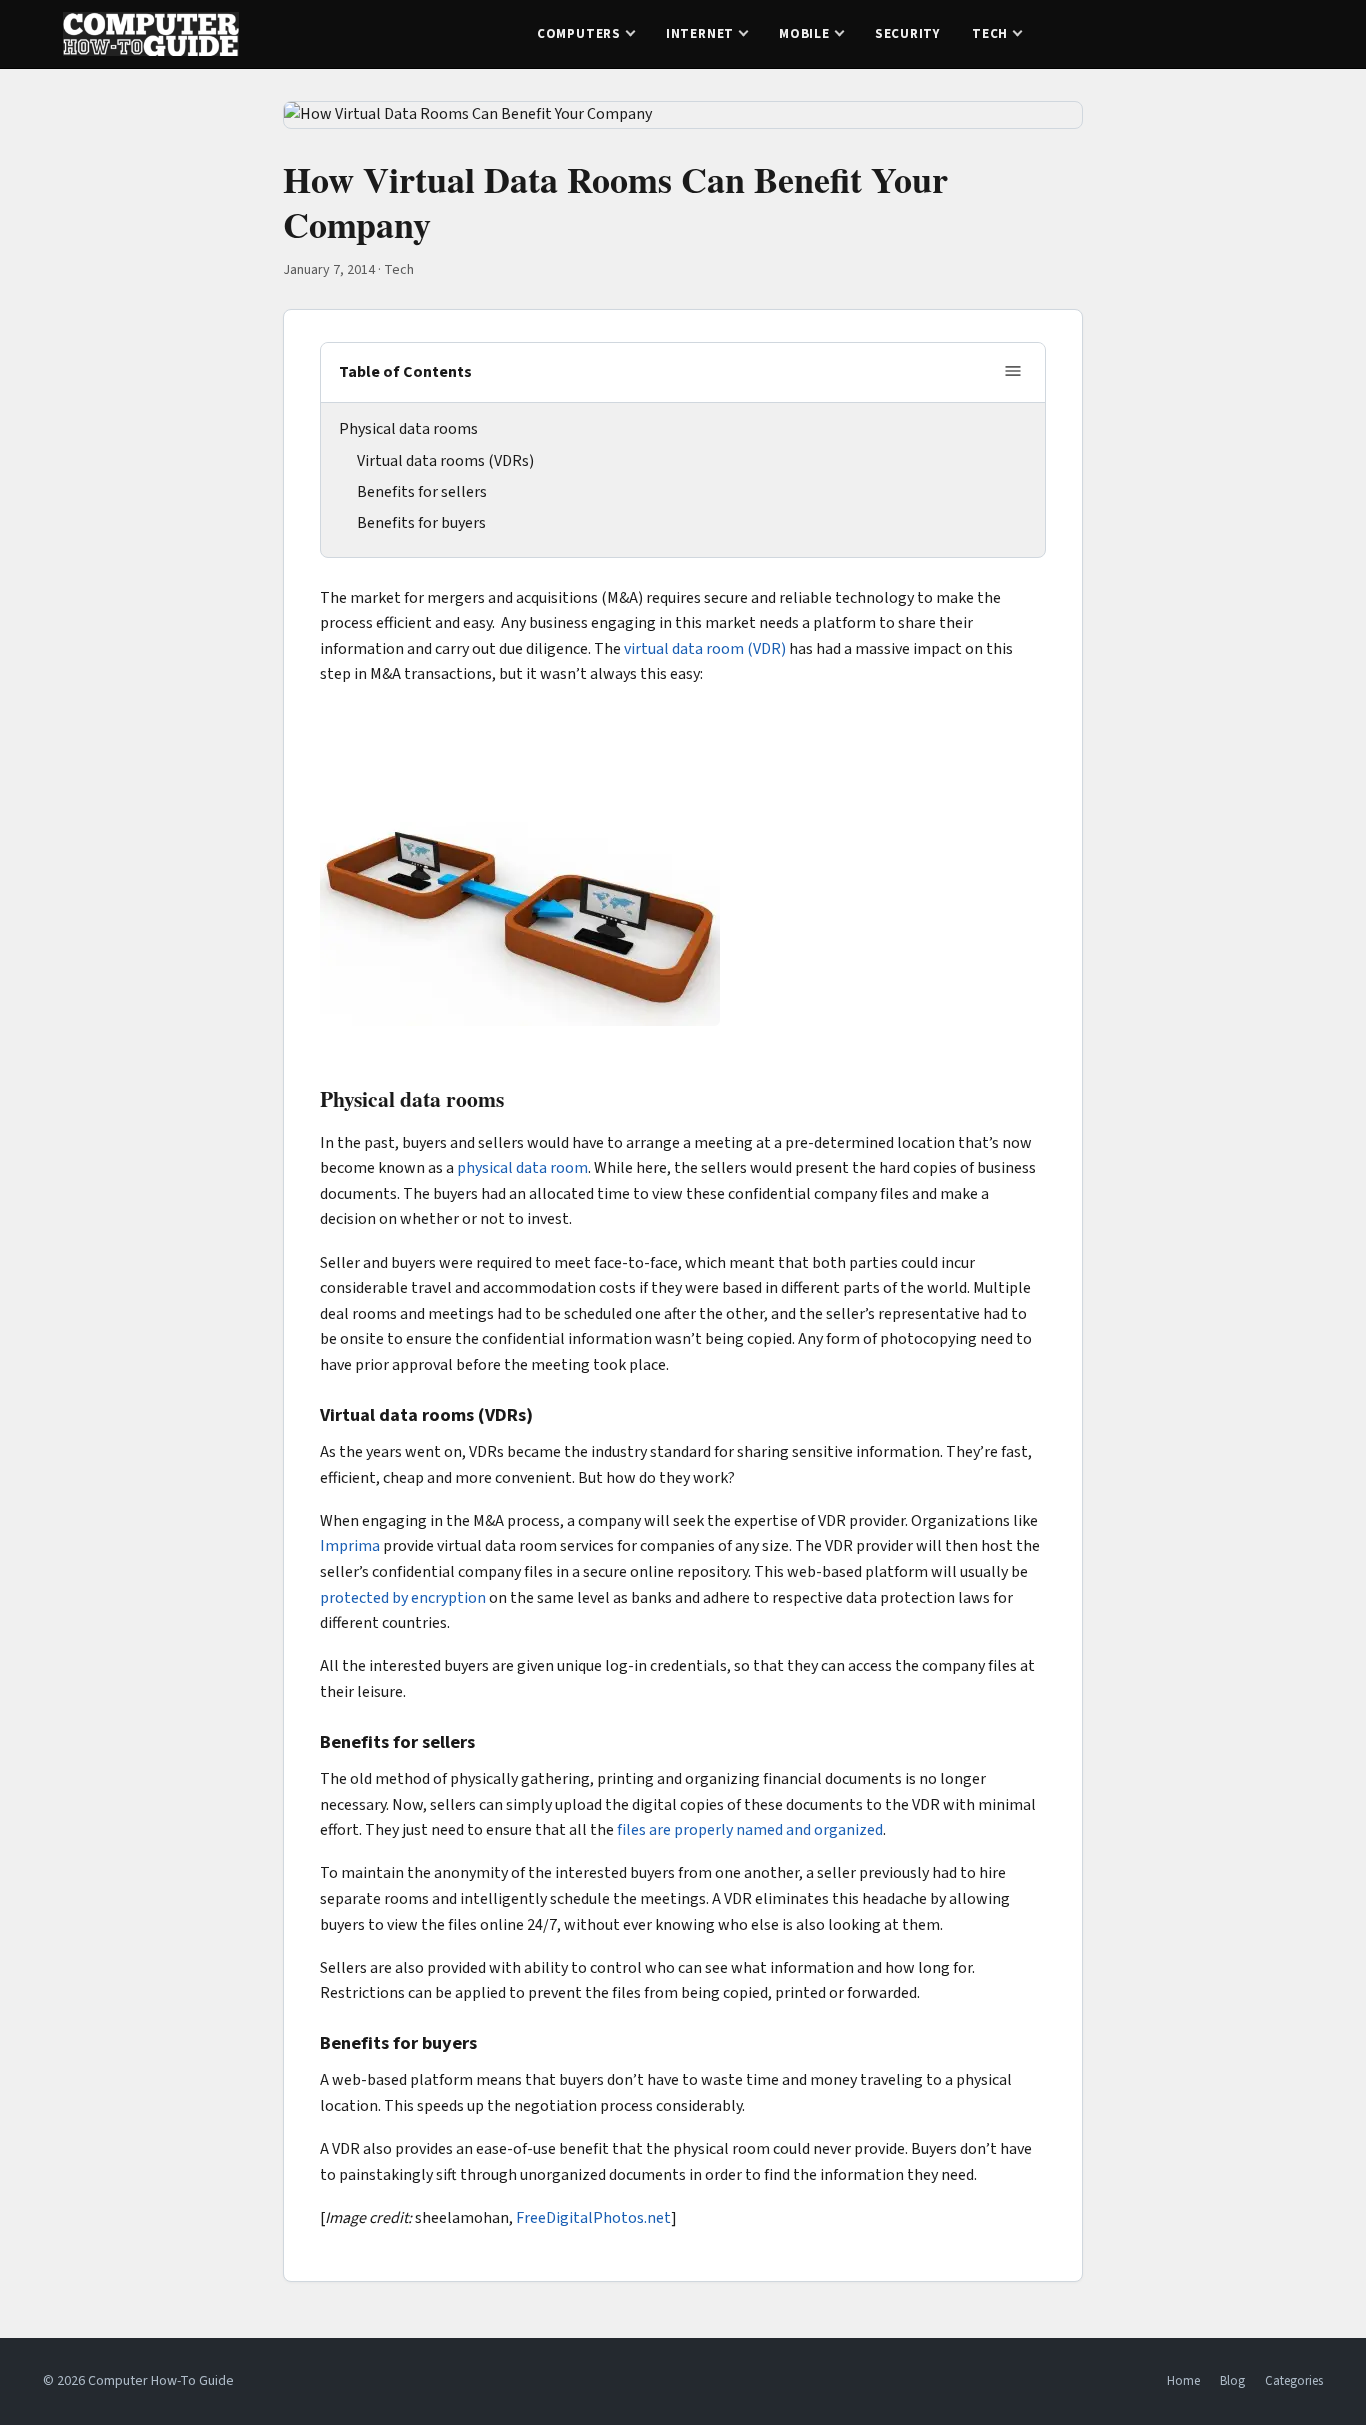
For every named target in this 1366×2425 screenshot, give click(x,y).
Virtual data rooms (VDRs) (445, 461)
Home (1183, 2381)
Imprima (350, 1546)
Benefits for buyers (421, 523)
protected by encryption (403, 1598)
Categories (1294, 2381)
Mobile (804, 34)
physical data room (522, 1168)
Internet (700, 34)
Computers (579, 34)
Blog (1232, 2381)
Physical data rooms (408, 429)
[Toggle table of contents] (1013, 372)
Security (907, 34)
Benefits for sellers (422, 492)
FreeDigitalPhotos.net (593, 2218)
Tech (990, 34)
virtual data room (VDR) (705, 649)
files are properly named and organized (750, 1830)
